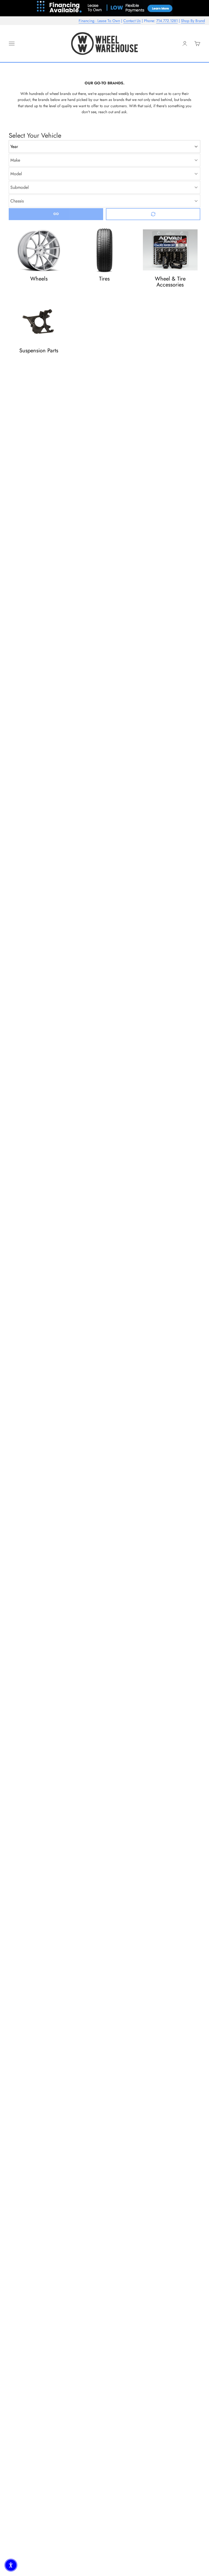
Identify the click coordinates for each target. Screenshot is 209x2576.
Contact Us (132, 21)
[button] (11, 2565)
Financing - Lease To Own (99, 21)
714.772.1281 (167, 21)
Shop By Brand (193, 21)
